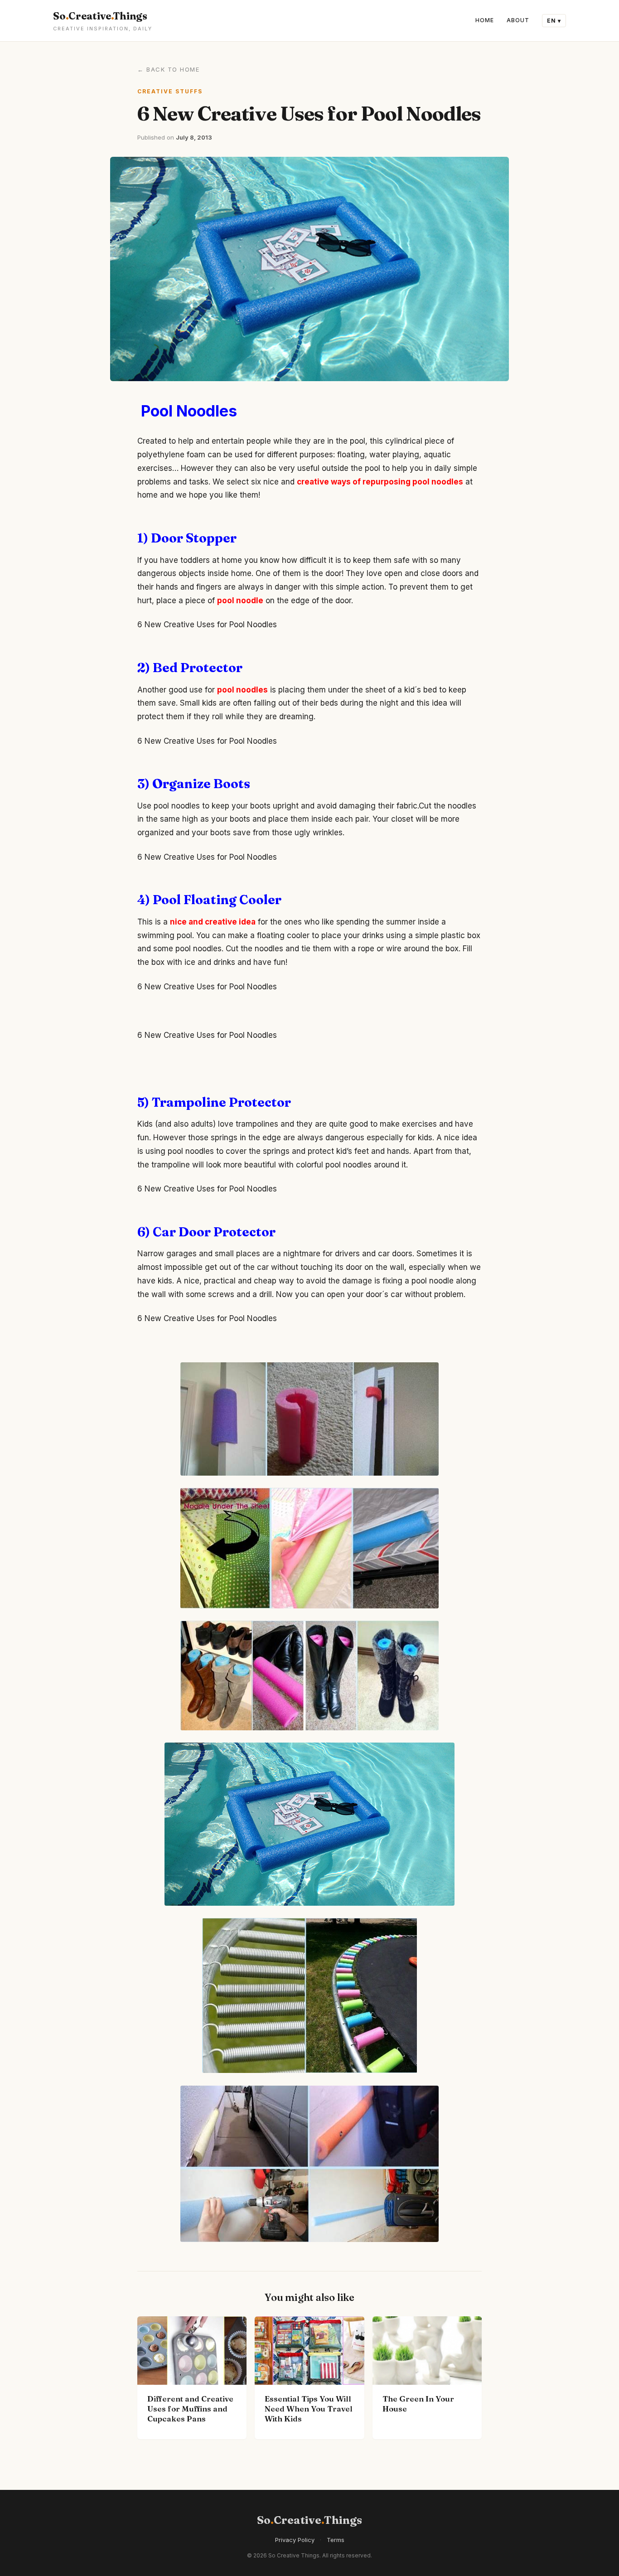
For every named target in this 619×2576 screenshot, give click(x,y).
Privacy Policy (295, 2540)
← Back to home (168, 69)
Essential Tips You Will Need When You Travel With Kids (309, 2409)
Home (485, 20)
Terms (336, 2540)
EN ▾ (554, 21)
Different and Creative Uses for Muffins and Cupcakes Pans (190, 2409)
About (518, 20)
